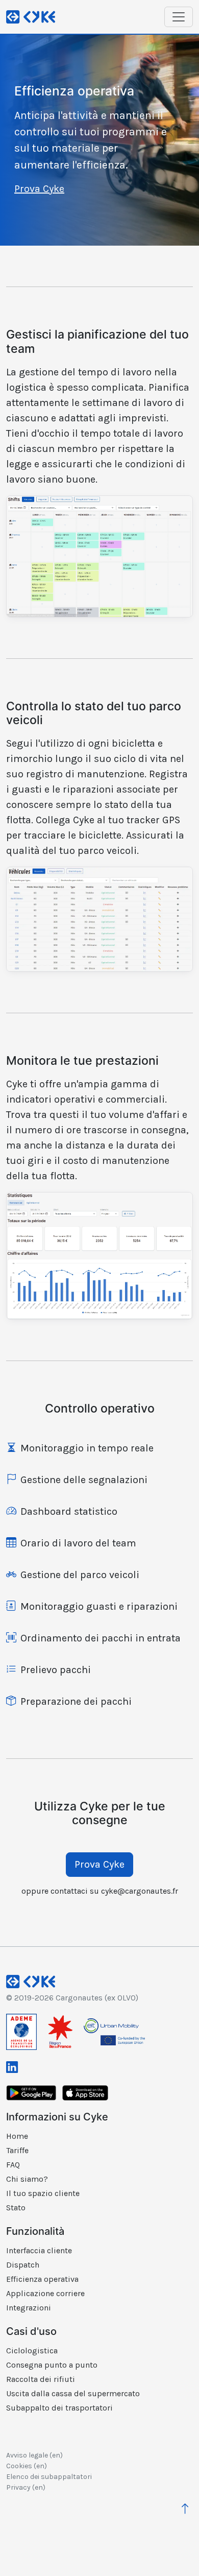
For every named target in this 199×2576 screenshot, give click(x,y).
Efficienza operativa (42, 2279)
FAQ (13, 2165)
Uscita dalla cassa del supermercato (73, 2393)
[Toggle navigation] (179, 17)
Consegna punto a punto (52, 2365)
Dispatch (23, 2265)
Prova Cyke (39, 189)
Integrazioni (29, 2308)
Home (17, 2136)
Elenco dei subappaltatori (49, 2477)
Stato (16, 2208)
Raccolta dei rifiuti (41, 2379)
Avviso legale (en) (34, 2455)
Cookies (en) (27, 2466)
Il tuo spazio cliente (43, 2193)
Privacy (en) (26, 2487)
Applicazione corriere (45, 2293)
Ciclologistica (32, 2351)
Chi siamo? (27, 2179)
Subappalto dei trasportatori (59, 2408)
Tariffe (17, 2150)
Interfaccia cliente (39, 2250)
